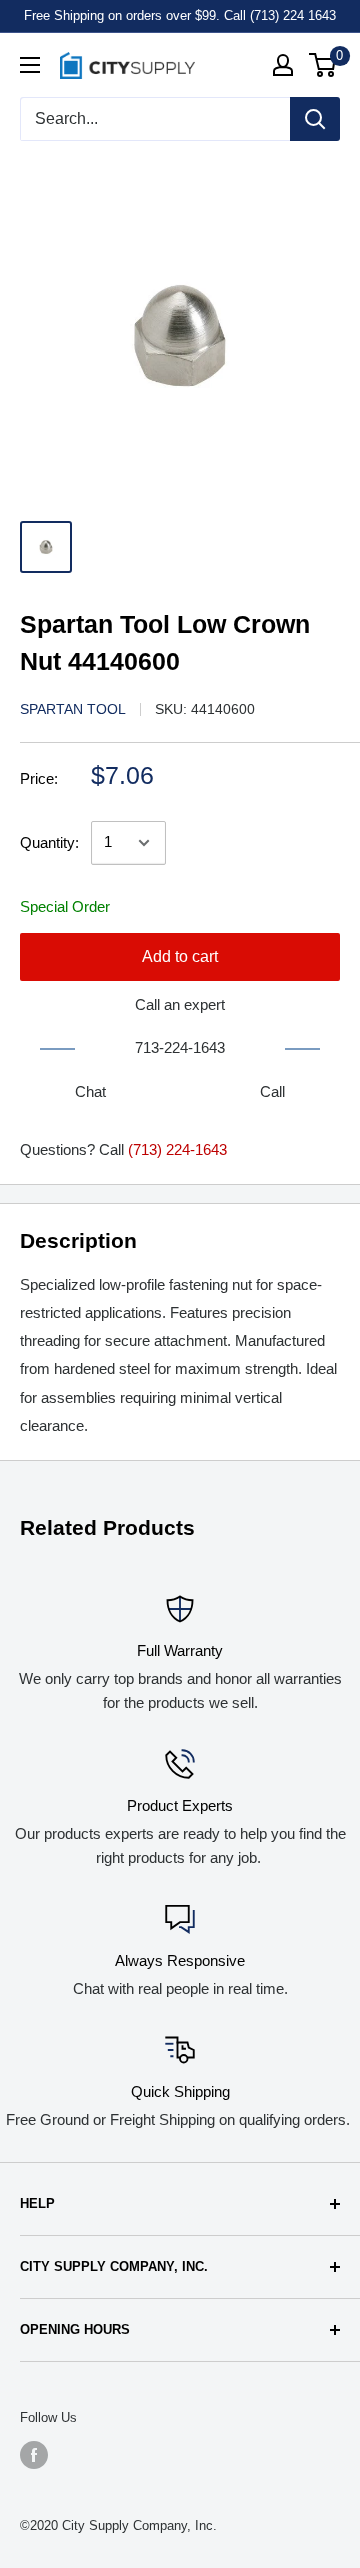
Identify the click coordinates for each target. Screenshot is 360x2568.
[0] (323, 65)
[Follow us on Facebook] (34, 2455)
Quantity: (49, 842)
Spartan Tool (73, 709)
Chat (90, 1091)
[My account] (283, 65)
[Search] (315, 119)
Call (272, 1091)
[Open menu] (30, 65)
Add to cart (180, 956)
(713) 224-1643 (177, 1149)
